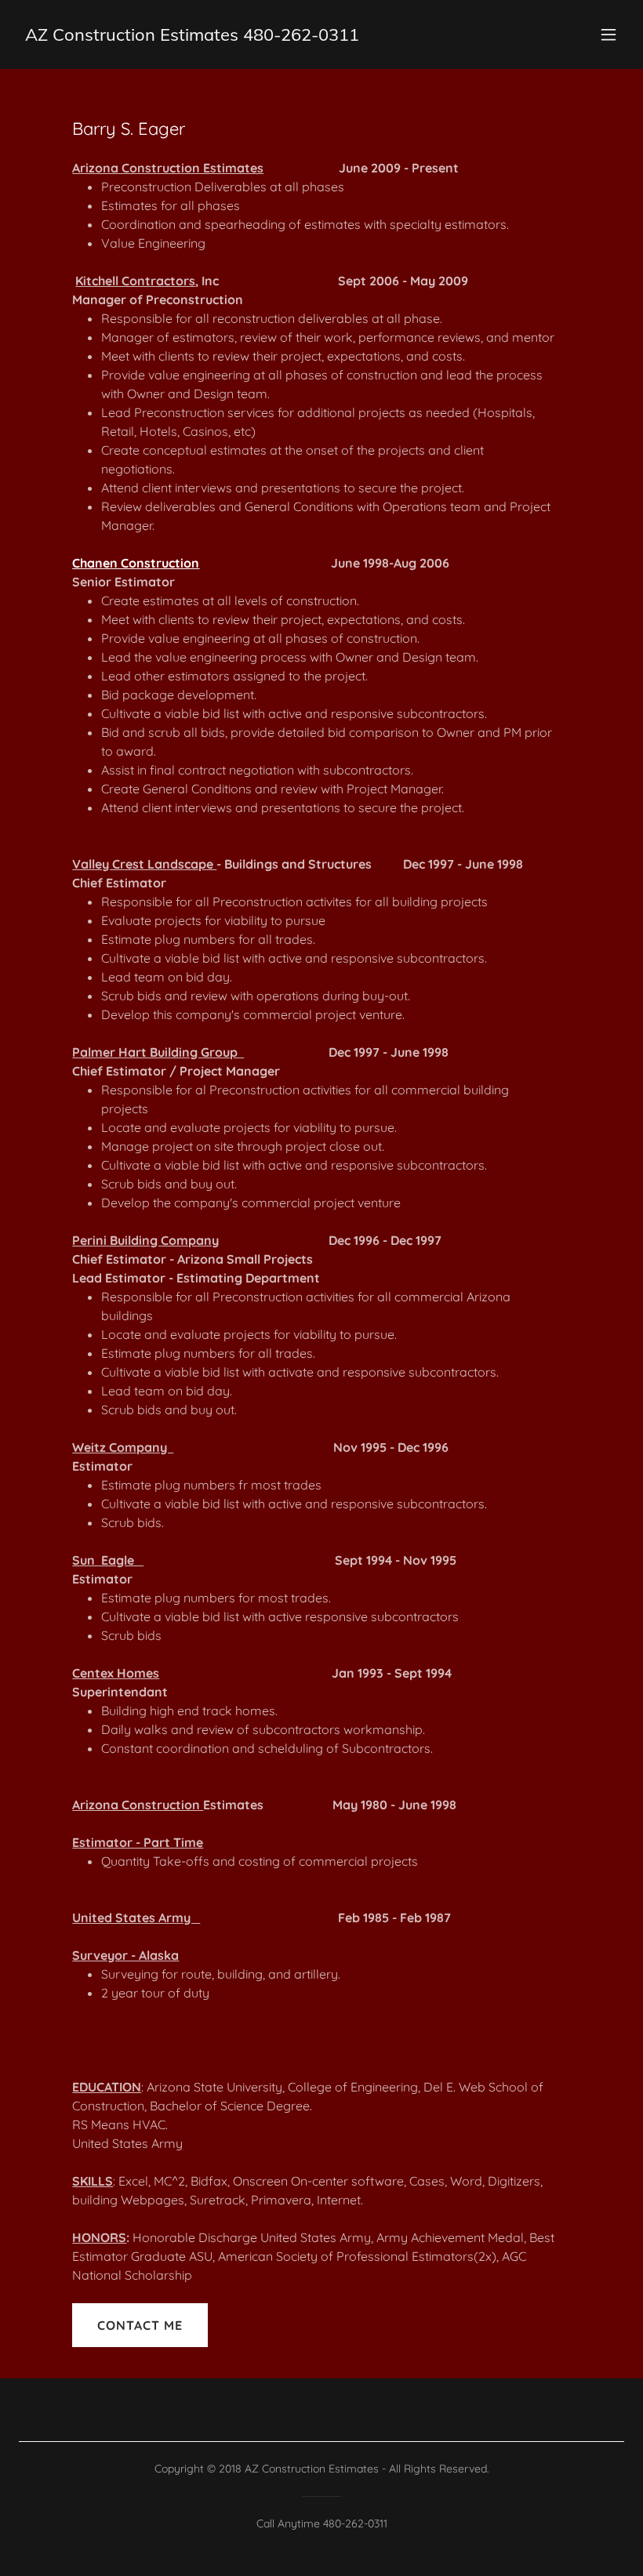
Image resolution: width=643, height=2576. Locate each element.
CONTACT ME (140, 2325)
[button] (608, 34)
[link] (192, 36)
